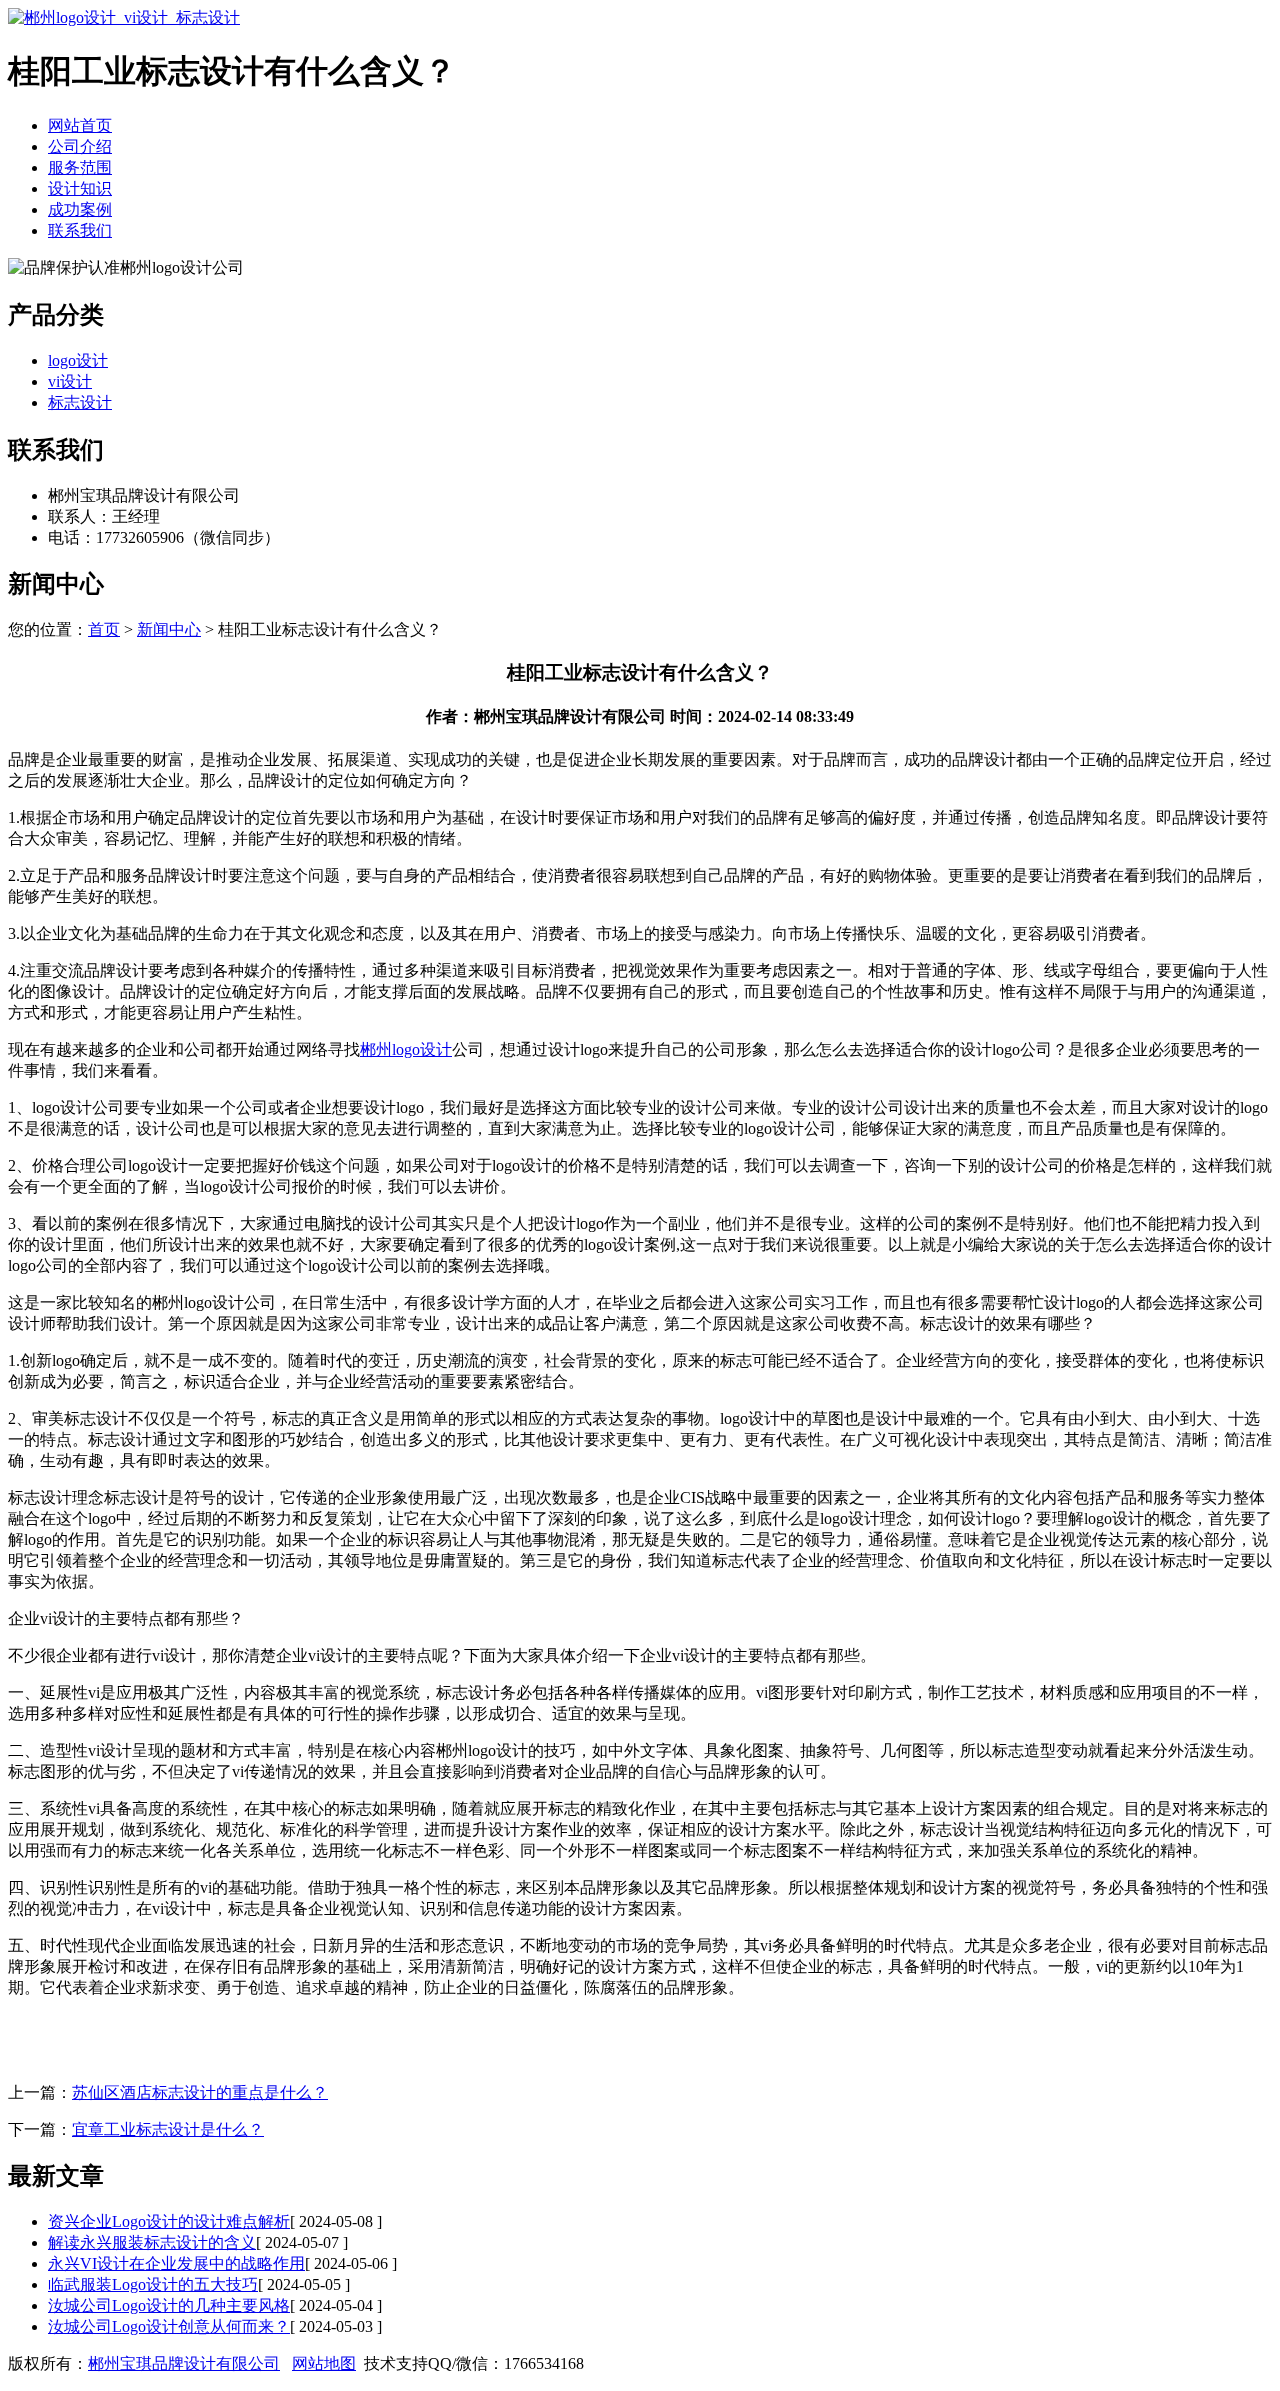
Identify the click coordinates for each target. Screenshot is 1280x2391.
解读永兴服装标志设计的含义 (152, 2242)
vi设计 (70, 381)
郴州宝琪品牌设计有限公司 (184, 2363)
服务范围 (80, 167)
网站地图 (324, 2363)
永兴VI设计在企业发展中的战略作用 (176, 2263)
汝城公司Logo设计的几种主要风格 (169, 2305)
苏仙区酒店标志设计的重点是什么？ (200, 2092)
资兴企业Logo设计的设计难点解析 (169, 2221)
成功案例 (80, 209)
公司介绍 (80, 146)
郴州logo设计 (406, 1049)
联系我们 (80, 230)
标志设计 (80, 402)
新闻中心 (169, 629)
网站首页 (80, 125)
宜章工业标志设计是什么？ (168, 2129)
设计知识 (80, 188)
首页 (104, 629)
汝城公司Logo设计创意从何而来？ (169, 2326)
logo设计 (78, 360)
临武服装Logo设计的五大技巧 (153, 2284)
